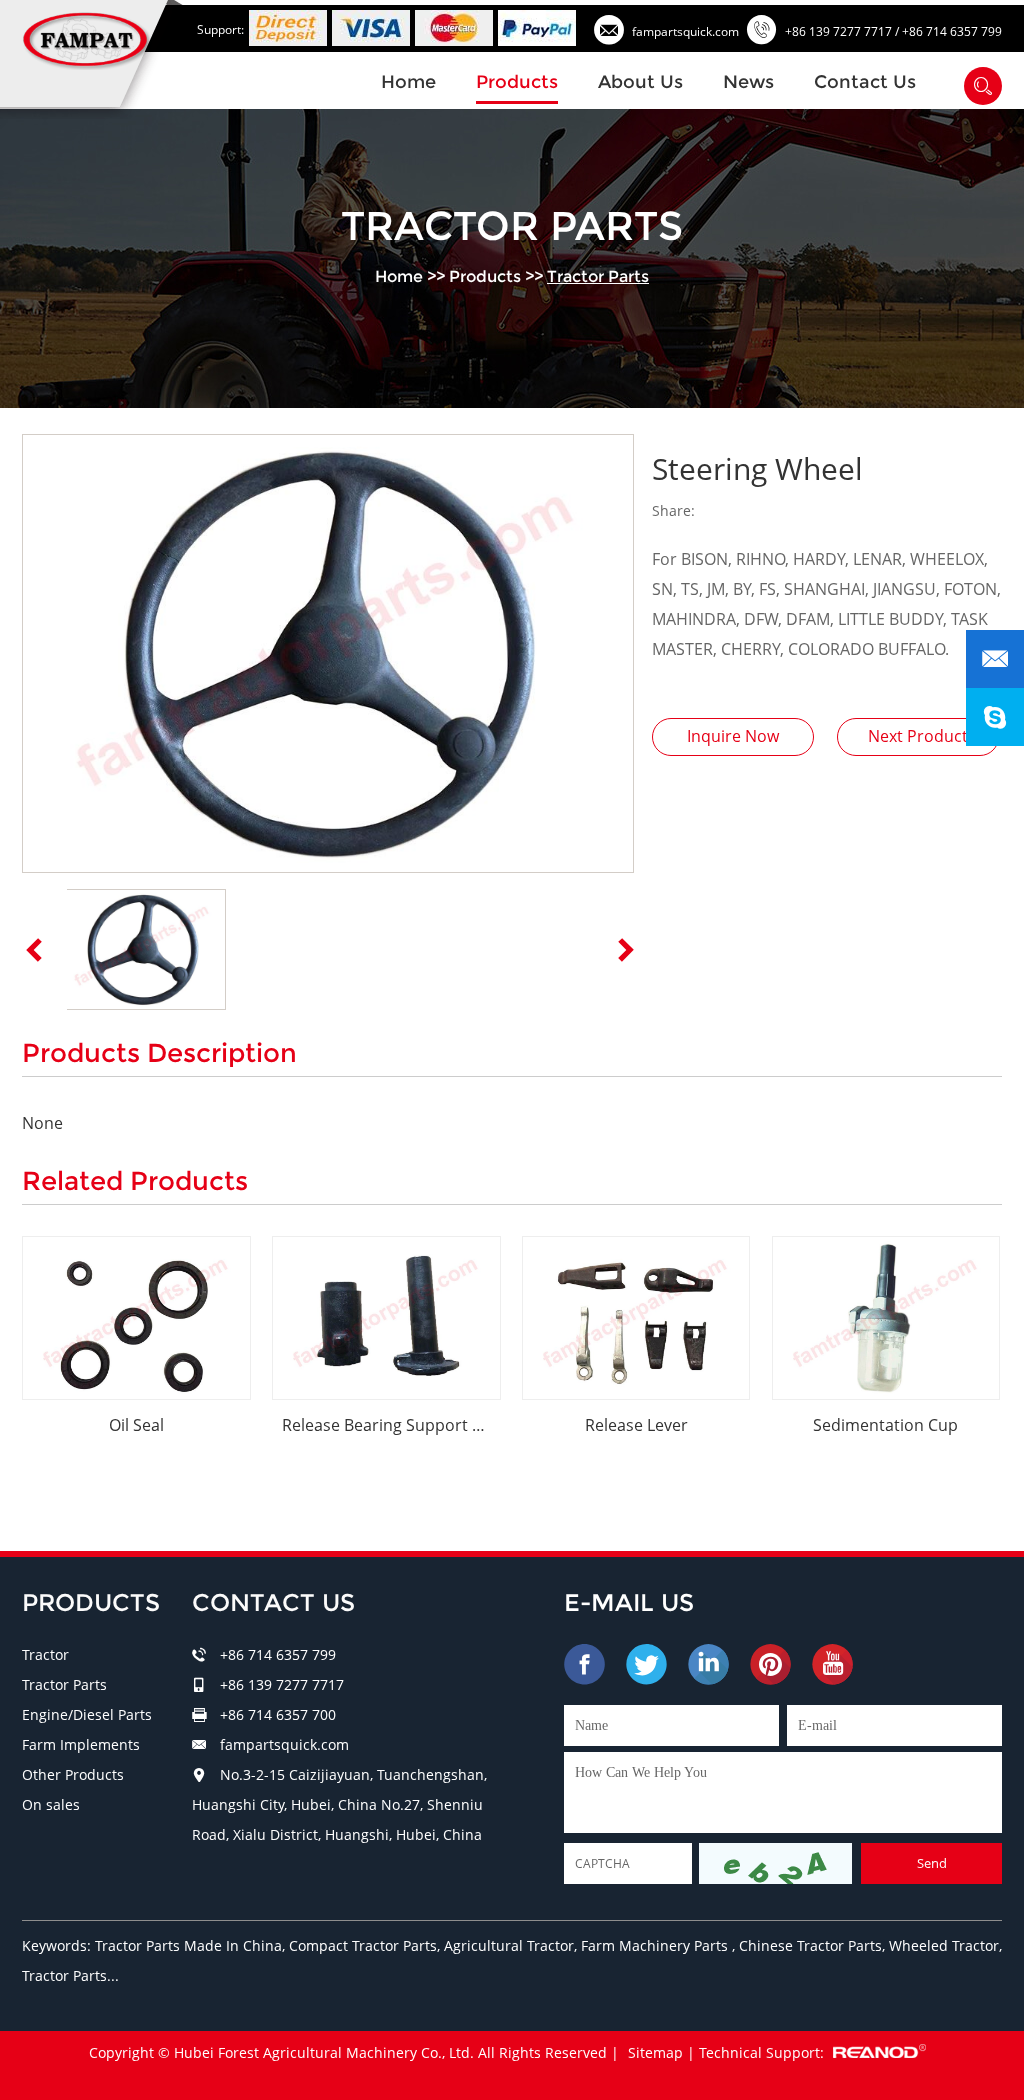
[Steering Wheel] (328, 653)
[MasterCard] (454, 28)
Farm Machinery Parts (656, 1945)
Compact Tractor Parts (363, 1945)
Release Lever (636, 1425)
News (748, 82)
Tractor (45, 1654)
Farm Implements (81, 1744)
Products (517, 82)
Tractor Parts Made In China (188, 1945)
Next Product (918, 736)
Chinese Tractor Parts (810, 1945)
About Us (640, 82)
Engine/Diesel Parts (87, 1714)
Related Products (135, 1181)
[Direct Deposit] (288, 28)
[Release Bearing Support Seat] (386, 1318)
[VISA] (371, 28)
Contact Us (865, 82)
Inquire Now (733, 736)
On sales (51, 1804)
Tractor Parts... (70, 1975)
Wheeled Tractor (944, 1945)
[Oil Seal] (136, 1318)
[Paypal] (537, 28)
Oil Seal (136, 1425)
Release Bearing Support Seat (391, 1425)
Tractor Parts (598, 276)
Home (408, 82)
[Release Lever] (636, 1318)
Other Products (73, 1774)
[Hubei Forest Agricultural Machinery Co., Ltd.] (87, 39)
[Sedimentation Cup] (886, 1318)
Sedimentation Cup (885, 1425)
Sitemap (655, 2052)
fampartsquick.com (685, 31)
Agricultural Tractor (509, 1945)
